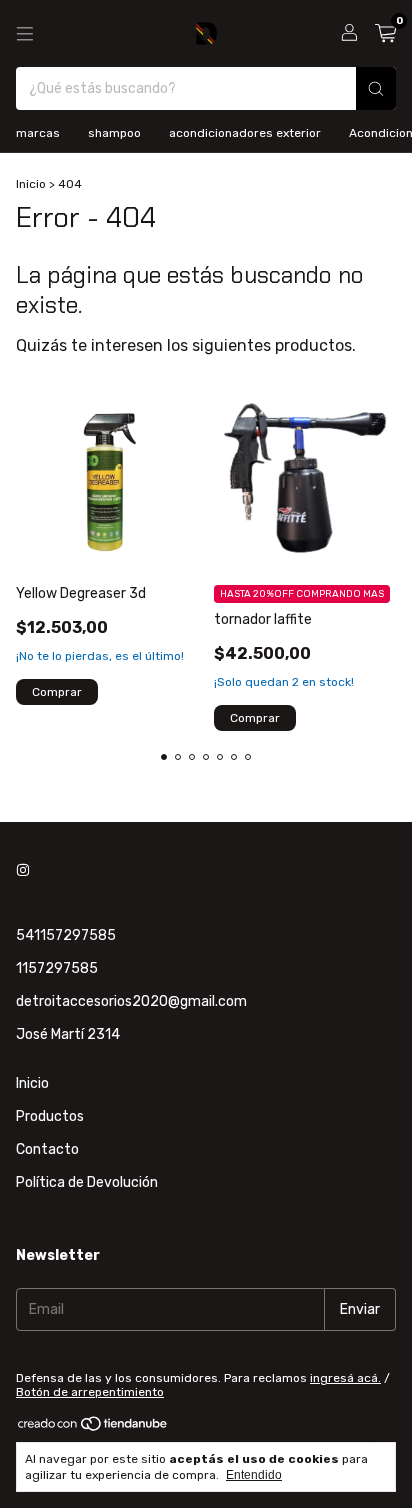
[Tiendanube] (93, 1428)
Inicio (31, 184)
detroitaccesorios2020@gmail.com (131, 1001)
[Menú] (25, 34)
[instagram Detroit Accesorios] (23, 870)
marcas (38, 133)
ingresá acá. (345, 1378)
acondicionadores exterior (245, 133)
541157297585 (66, 935)
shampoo (114, 133)
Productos (50, 1116)
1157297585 (57, 968)
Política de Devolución (87, 1182)
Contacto (47, 1149)
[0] (385, 34)
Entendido (254, 1475)
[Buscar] (376, 88)
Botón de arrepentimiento (90, 1392)
